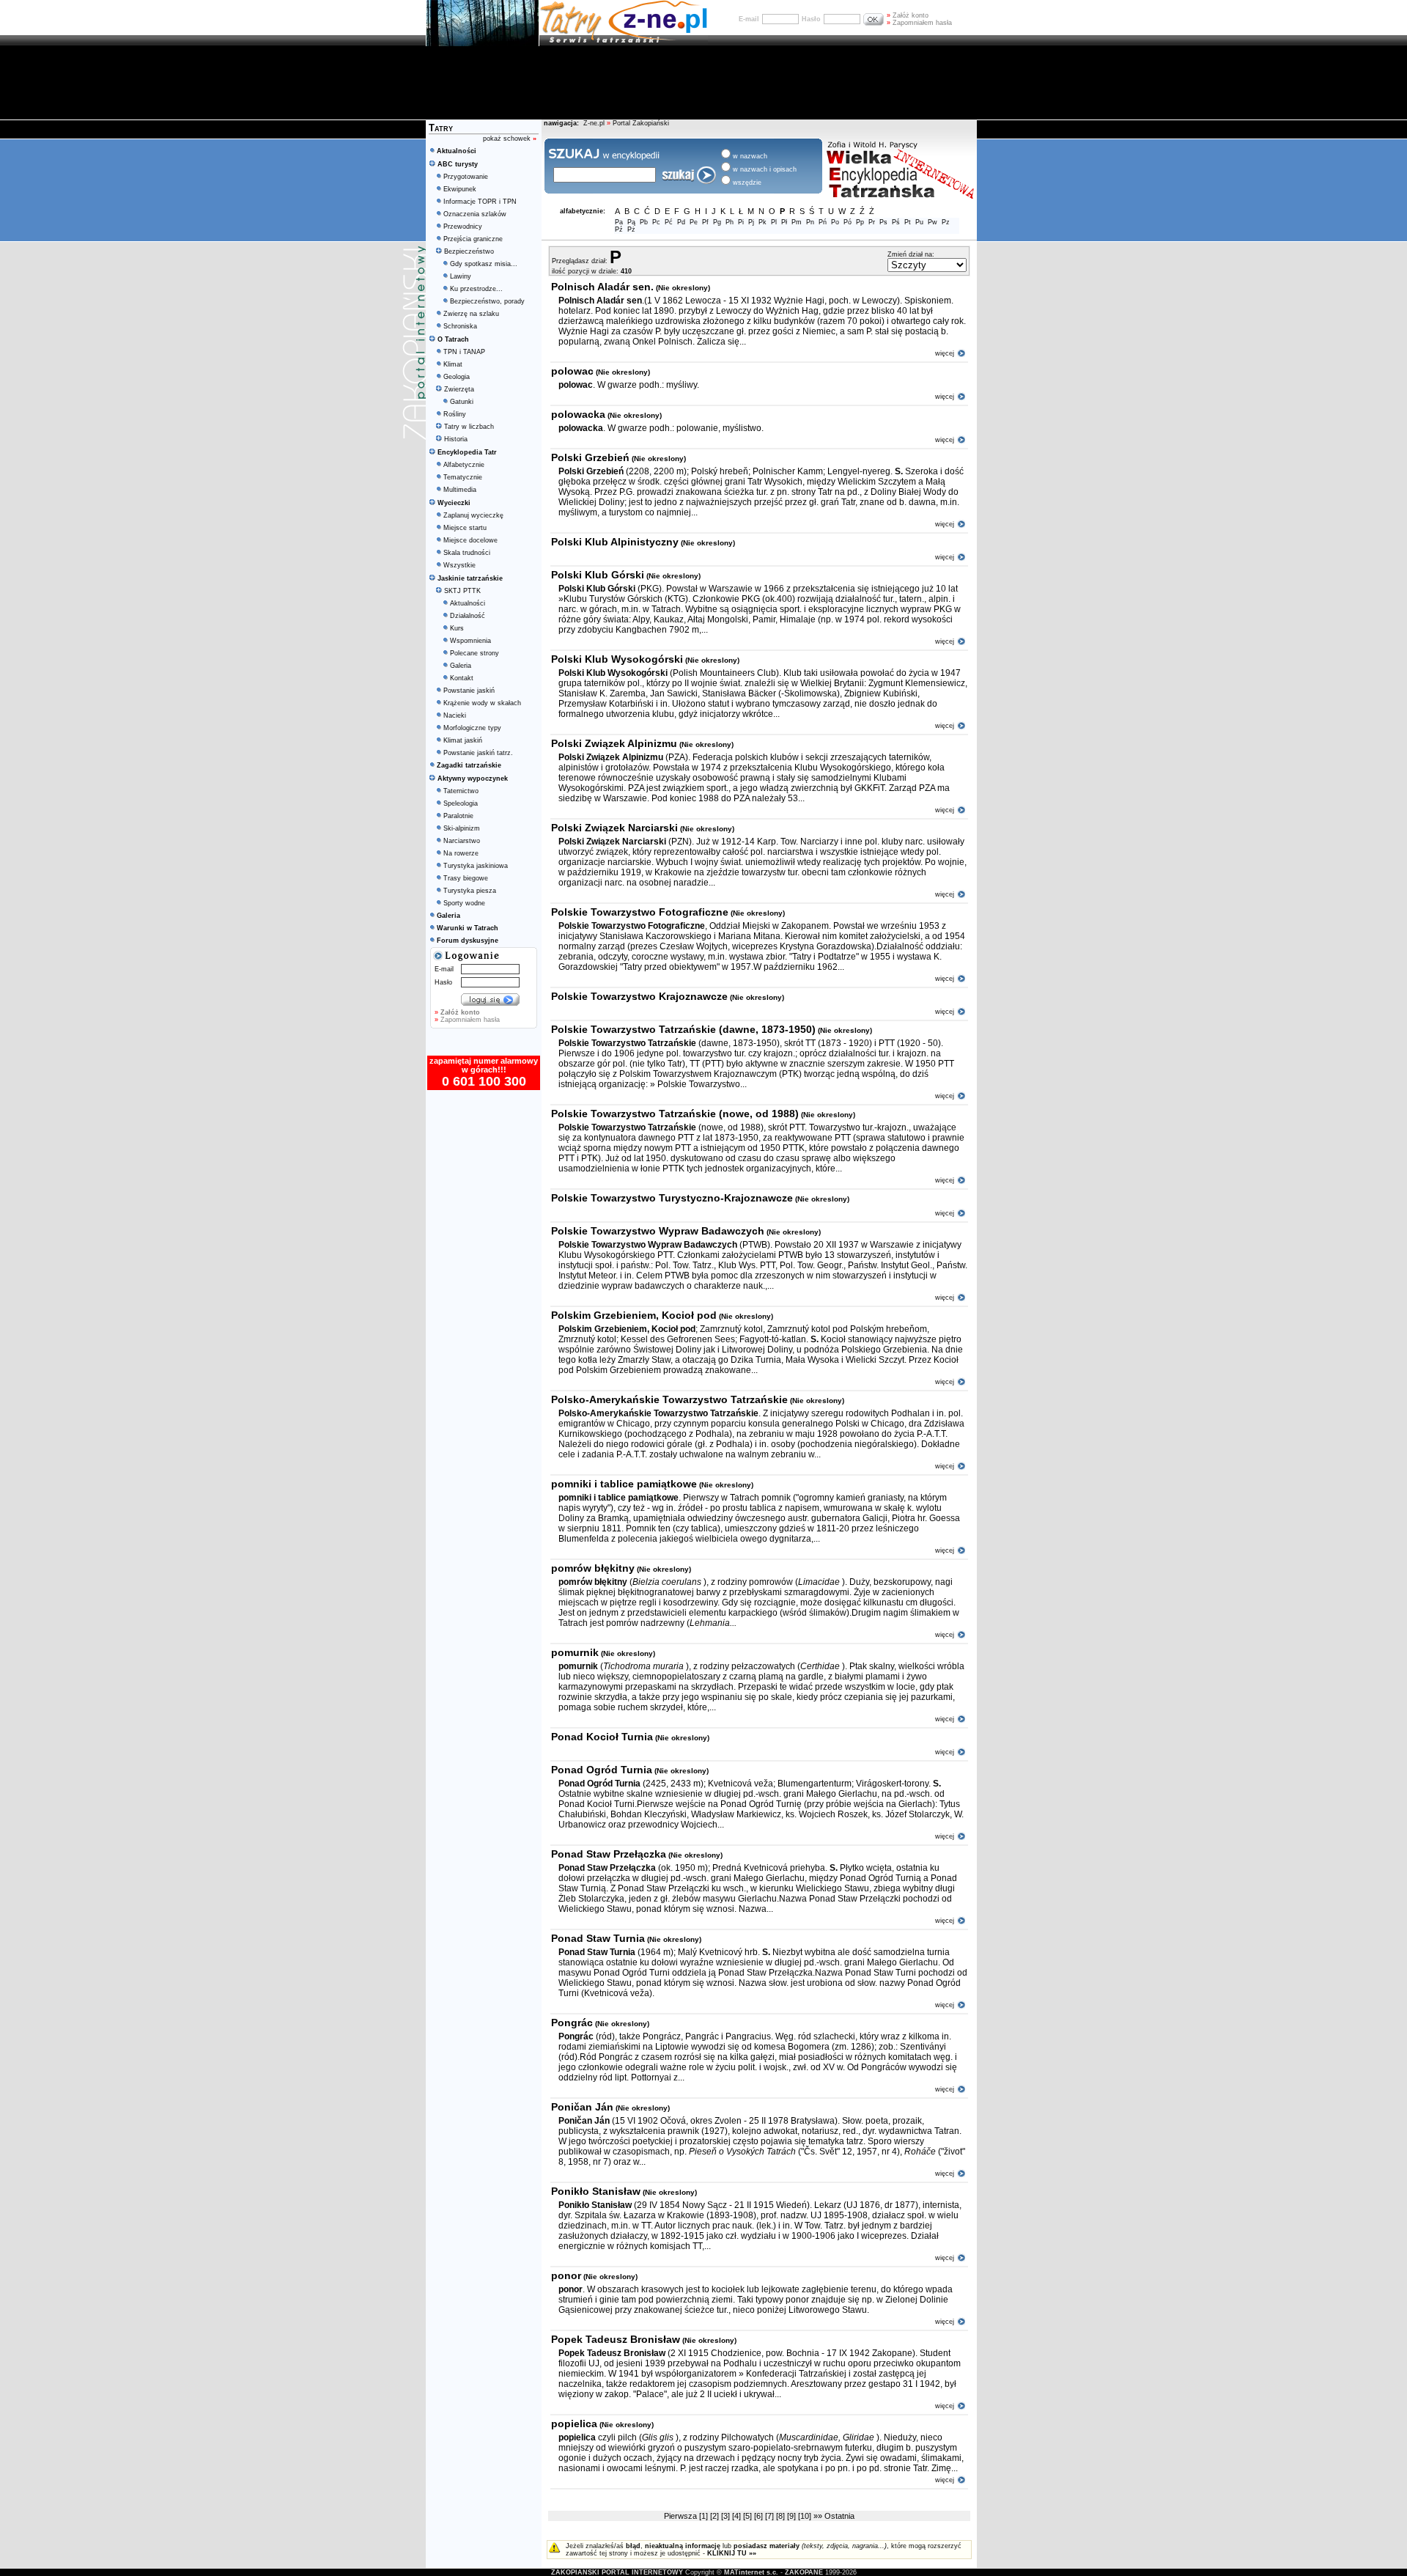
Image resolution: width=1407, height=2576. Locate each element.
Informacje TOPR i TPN (480, 202)
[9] (793, 2516)
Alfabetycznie (464, 465)
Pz (946, 222)
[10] (806, 2516)
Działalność (468, 616)
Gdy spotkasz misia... (484, 264)
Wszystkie (459, 565)
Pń (823, 222)
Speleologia (461, 803)
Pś (896, 222)
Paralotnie (458, 816)
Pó (847, 222)
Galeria (461, 666)
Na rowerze (461, 853)
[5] (749, 2516)
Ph (730, 222)
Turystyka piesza (470, 891)
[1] (705, 2516)
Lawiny (461, 276)
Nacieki (455, 715)
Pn (810, 222)
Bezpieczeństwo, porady (487, 301)
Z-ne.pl (595, 123)
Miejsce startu (465, 528)
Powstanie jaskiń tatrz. (478, 753)
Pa (619, 222)
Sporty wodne (464, 903)
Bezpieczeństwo (469, 251)
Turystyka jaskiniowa (476, 866)
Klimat (453, 364)
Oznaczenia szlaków (475, 214)
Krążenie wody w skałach (482, 703)
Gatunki (462, 402)
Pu (919, 222)
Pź (619, 229)
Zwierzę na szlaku (471, 314)
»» (818, 2516)
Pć (669, 222)
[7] (771, 2516)
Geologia (457, 377)
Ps (883, 222)
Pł (784, 222)
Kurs (457, 628)
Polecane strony (474, 653)
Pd (681, 222)
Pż (631, 229)
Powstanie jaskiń (469, 691)
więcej (945, 353)
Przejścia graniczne (473, 239)
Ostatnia (839, 2516)
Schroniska (460, 326)
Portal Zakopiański (641, 123)
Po (835, 222)
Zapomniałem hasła (919, 23)
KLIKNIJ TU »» (732, 2553)
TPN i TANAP (464, 352)
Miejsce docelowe (470, 540)
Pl (774, 222)
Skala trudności (467, 553)
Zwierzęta (459, 389)
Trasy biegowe (466, 878)
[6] (760, 2516)
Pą (631, 222)
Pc (656, 222)
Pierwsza (680, 2516)
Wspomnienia (470, 641)
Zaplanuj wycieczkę (473, 515)
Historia (456, 439)
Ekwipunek (460, 189)
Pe (694, 222)
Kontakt (462, 678)
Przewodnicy (463, 227)
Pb (644, 222)
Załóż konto (908, 15)
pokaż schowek (510, 139)
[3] (727, 2516)
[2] (716, 2516)
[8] (782, 2516)
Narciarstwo (462, 841)
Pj (751, 222)
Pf (705, 222)
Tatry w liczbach (469, 427)
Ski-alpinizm (462, 828)
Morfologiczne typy (472, 728)
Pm (797, 222)
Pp (860, 222)
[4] (738, 2516)
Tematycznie (463, 477)
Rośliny (455, 414)
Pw (933, 222)
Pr (872, 222)
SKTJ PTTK (462, 591)
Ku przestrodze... (476, 289)
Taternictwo (461, 791)
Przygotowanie (466, 177)
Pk (762, 222)
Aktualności (468, 603)
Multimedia (460, 490)
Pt (908, 222)
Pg (717, 222)
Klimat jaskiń (463, 740)
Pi (741, 222)
